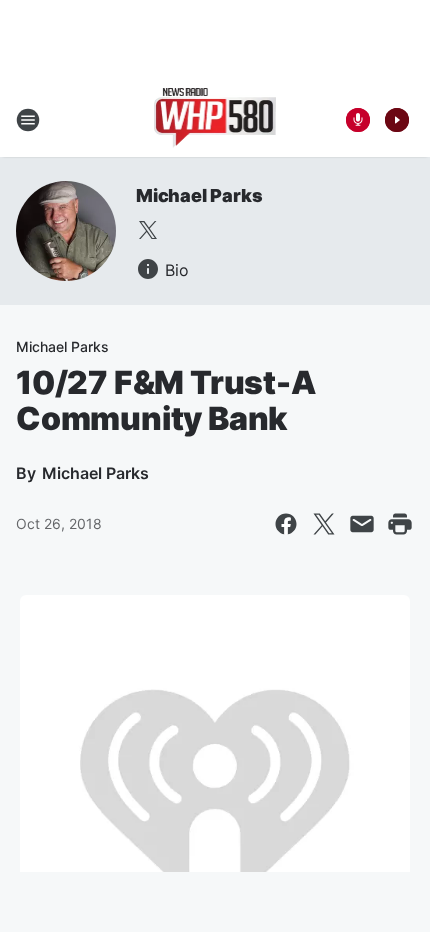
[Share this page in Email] (362, 524)
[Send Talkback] (358, 120)
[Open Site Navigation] (28, 120)
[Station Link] (215, 120)
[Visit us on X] (148, 230)
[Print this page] (400, 524)
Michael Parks (199, 195)
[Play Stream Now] (397, 120)
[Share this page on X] (324, 524)
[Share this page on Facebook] (286, 524)
